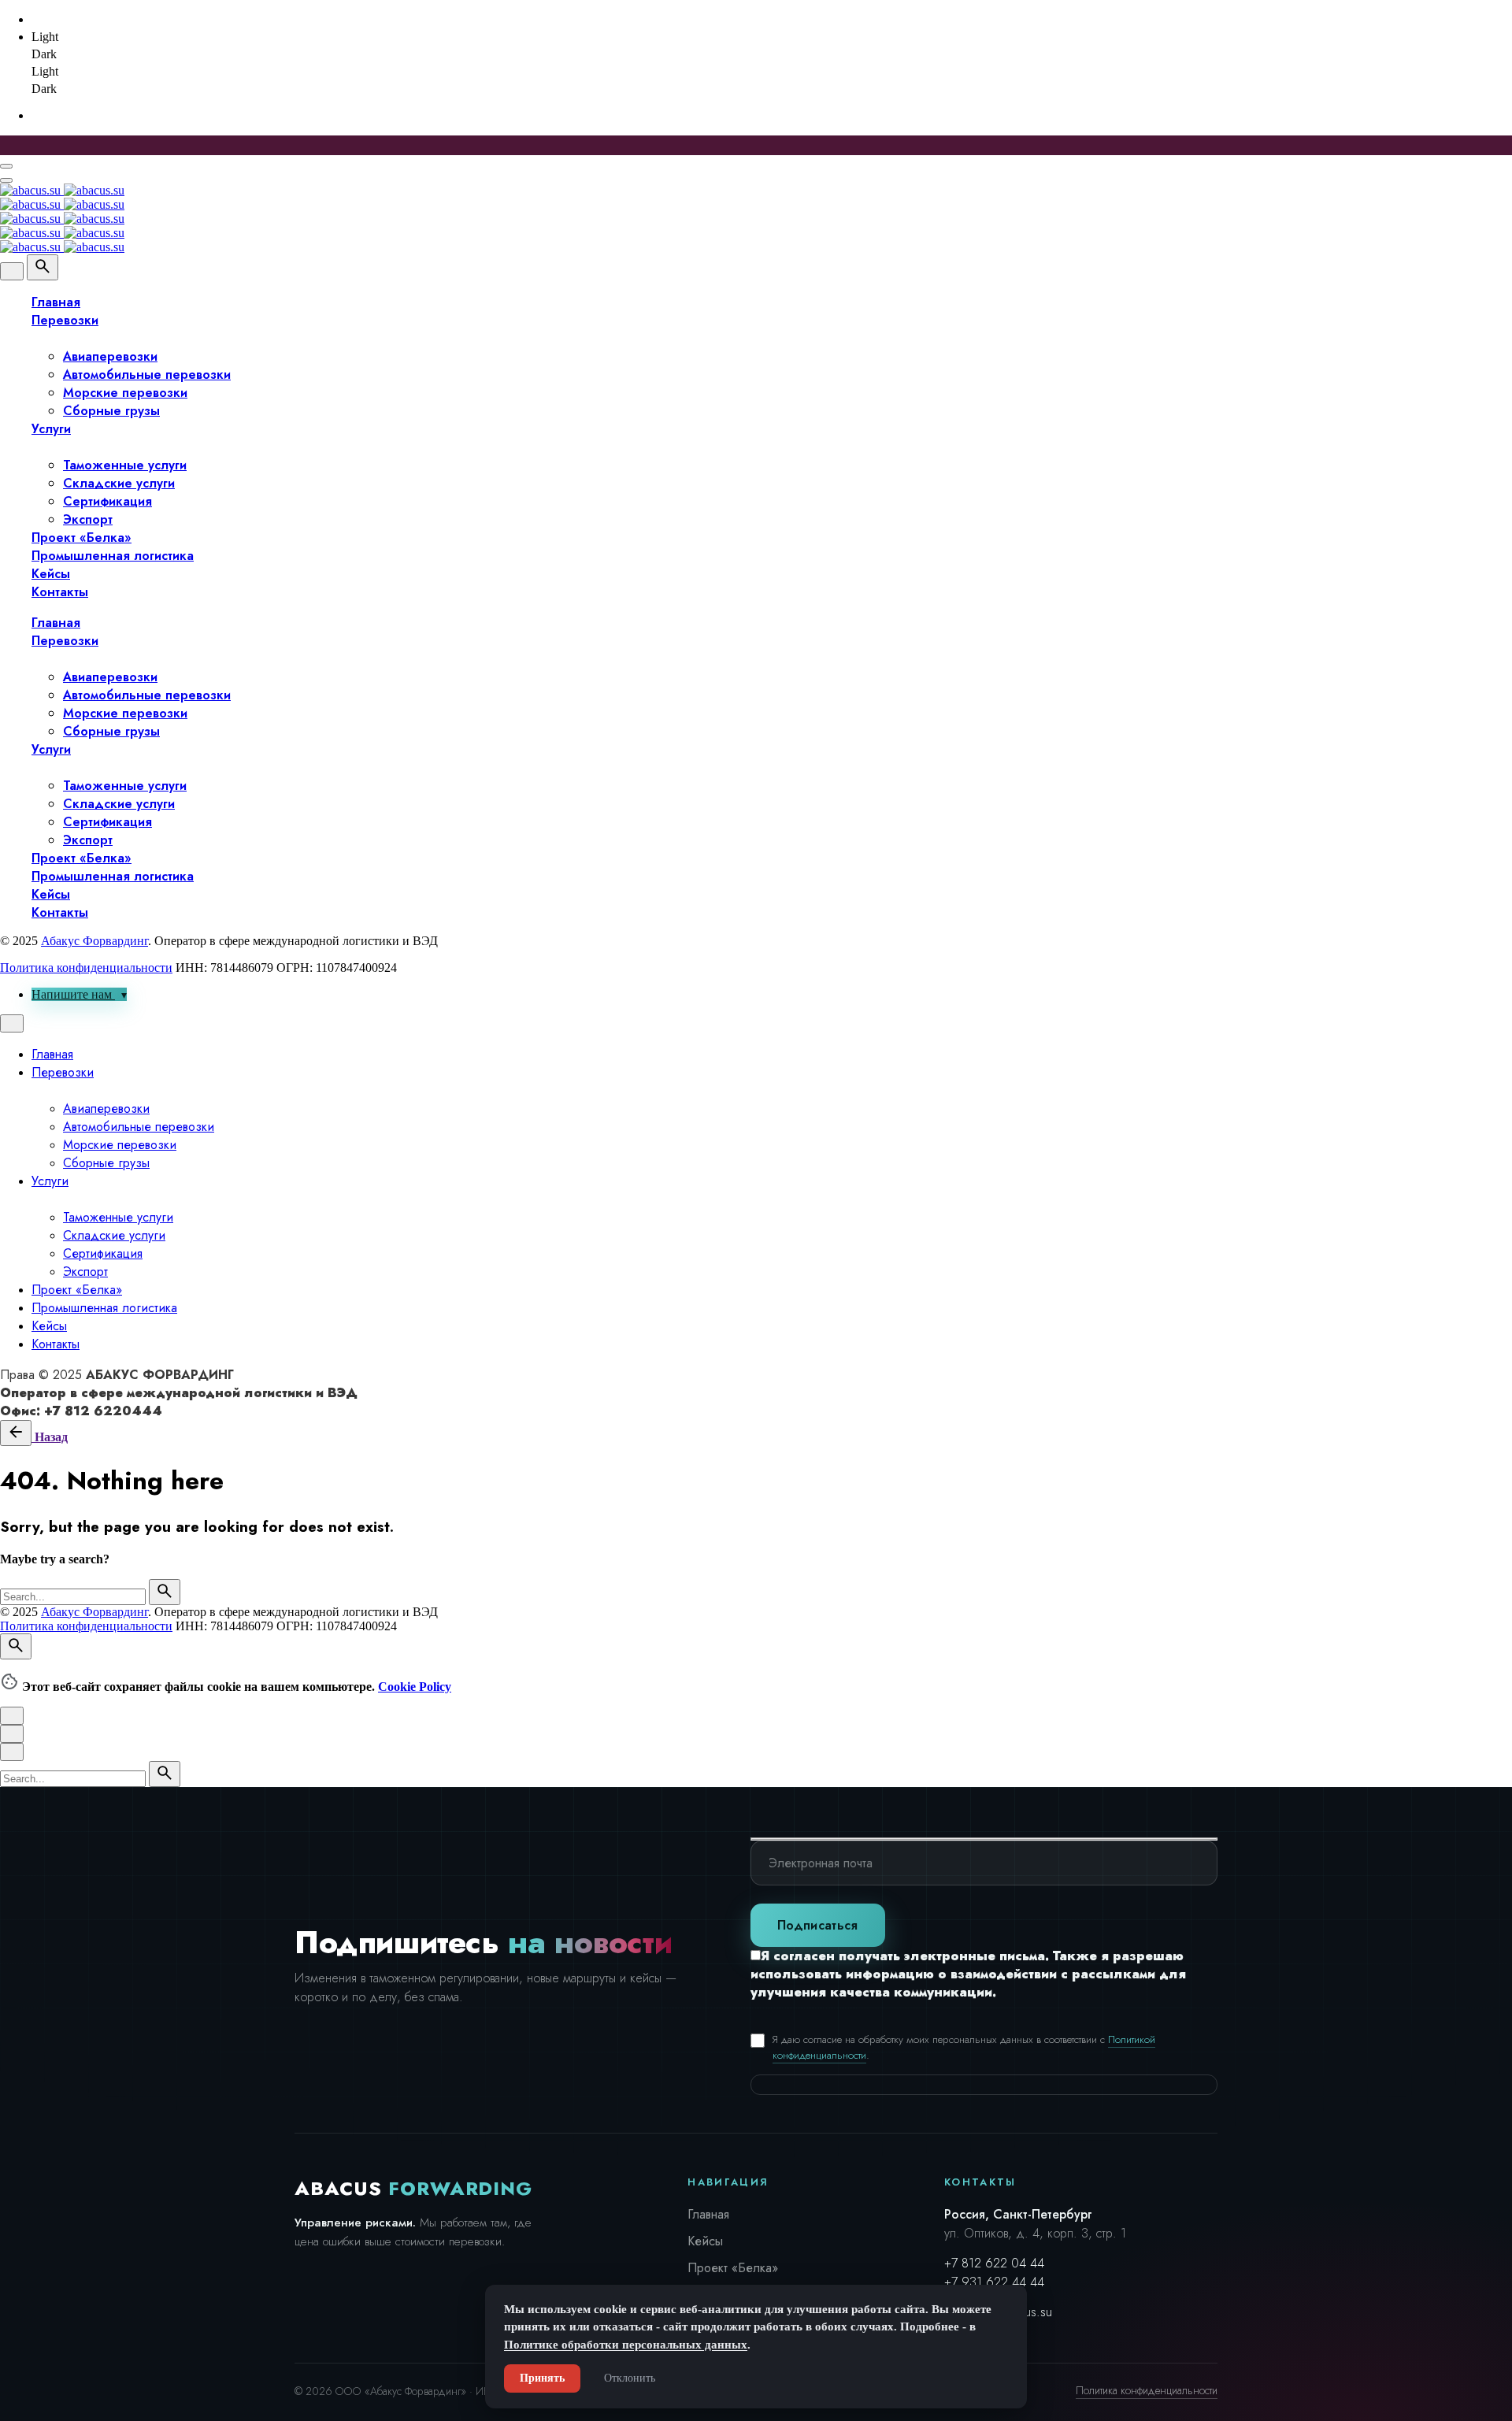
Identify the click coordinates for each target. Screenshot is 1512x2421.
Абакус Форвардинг (94, 941)
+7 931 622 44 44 (994, 2282)
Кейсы (705, 2241)
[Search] (43, 267)
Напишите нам (73, 994)
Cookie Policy (415, 1687)
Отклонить (630, 2378)
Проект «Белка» (733, 2268)
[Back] (16, 1433)
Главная (708, 2214)
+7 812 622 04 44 (994, 2263)
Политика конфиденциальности (86, 968)
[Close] (12, 271)
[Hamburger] (6, 166)
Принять (542, 2378)
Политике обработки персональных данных (626, 2345)
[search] (165, 1592)
